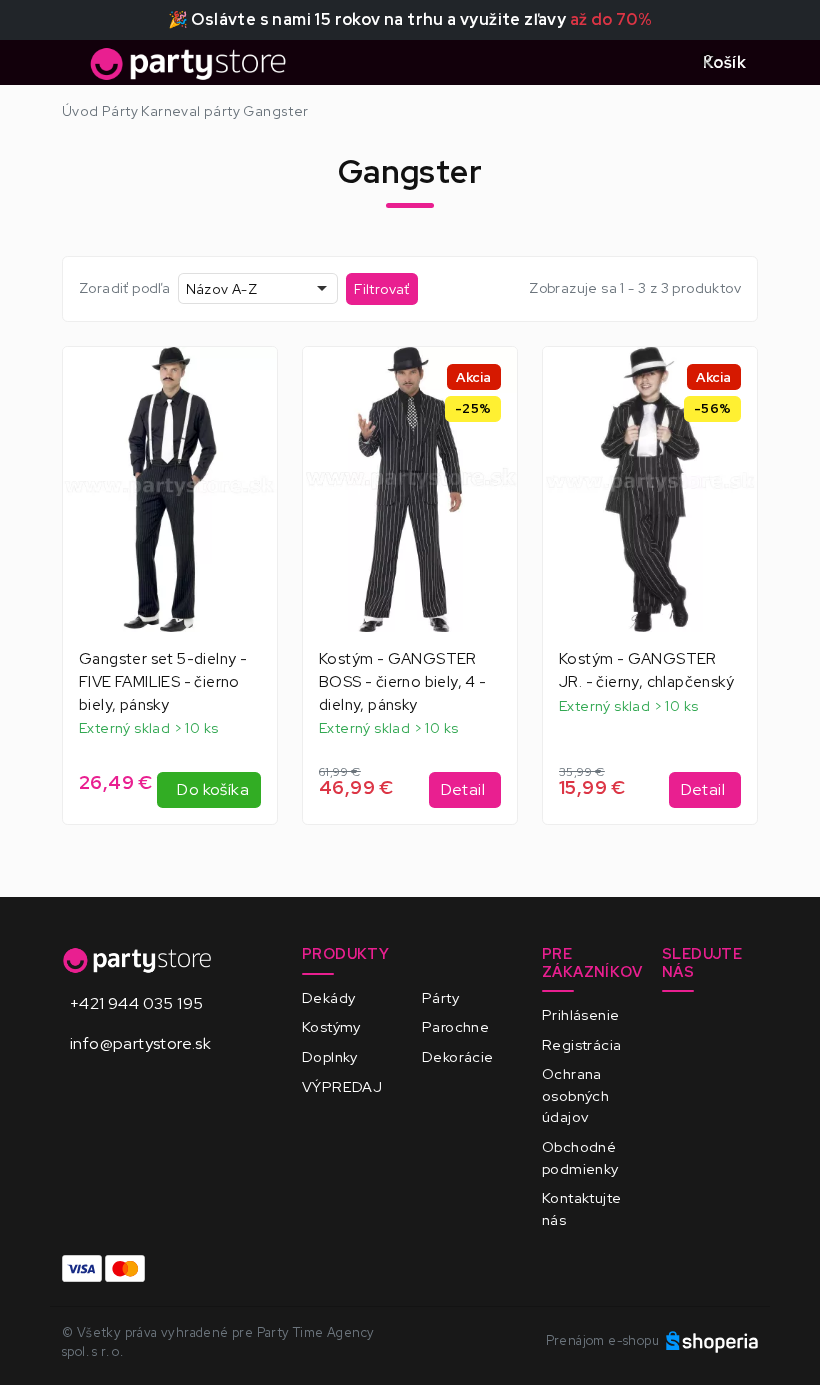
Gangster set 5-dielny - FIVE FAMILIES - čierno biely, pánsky (163, 682)
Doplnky (330, 1056)
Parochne (455, 1026)
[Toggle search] (663, 63)
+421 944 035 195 (136, 1003)
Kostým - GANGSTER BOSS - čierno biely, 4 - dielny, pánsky (403, 682)
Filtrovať (382, 289)
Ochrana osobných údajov (575, 1095)
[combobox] (258, 288)
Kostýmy (331, 1026)
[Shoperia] (712, 1340)
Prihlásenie (580, 1014)
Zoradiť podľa (124, 288)
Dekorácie (458, 1056)
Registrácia (581, 1044)
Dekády (328, 997)
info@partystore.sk (140, 1043)
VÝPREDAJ (342, 1086)
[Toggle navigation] (74, 69)
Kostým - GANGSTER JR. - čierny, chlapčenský (646, 670)
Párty (440, 997)
